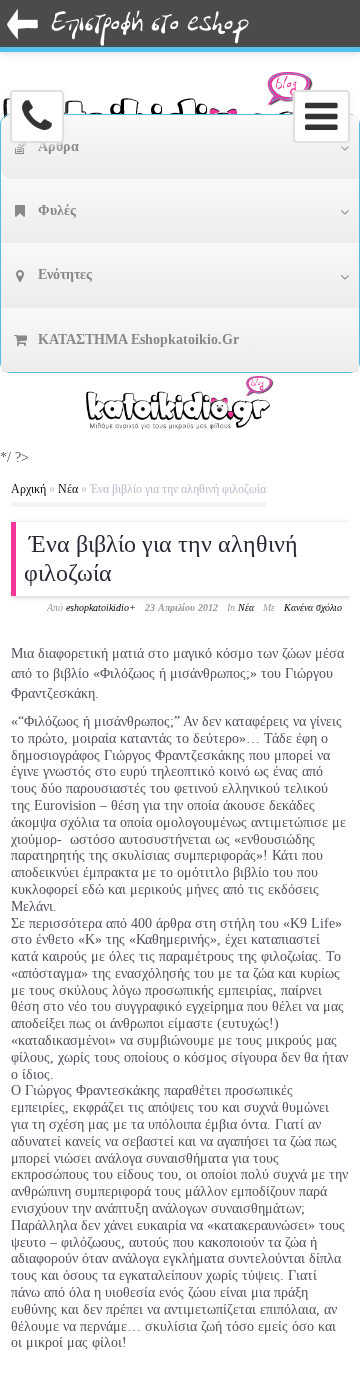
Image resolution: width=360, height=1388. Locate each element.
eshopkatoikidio (97, 607)
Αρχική (28, 489)
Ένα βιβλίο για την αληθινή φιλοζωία (161, 558)
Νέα (68, 489)
